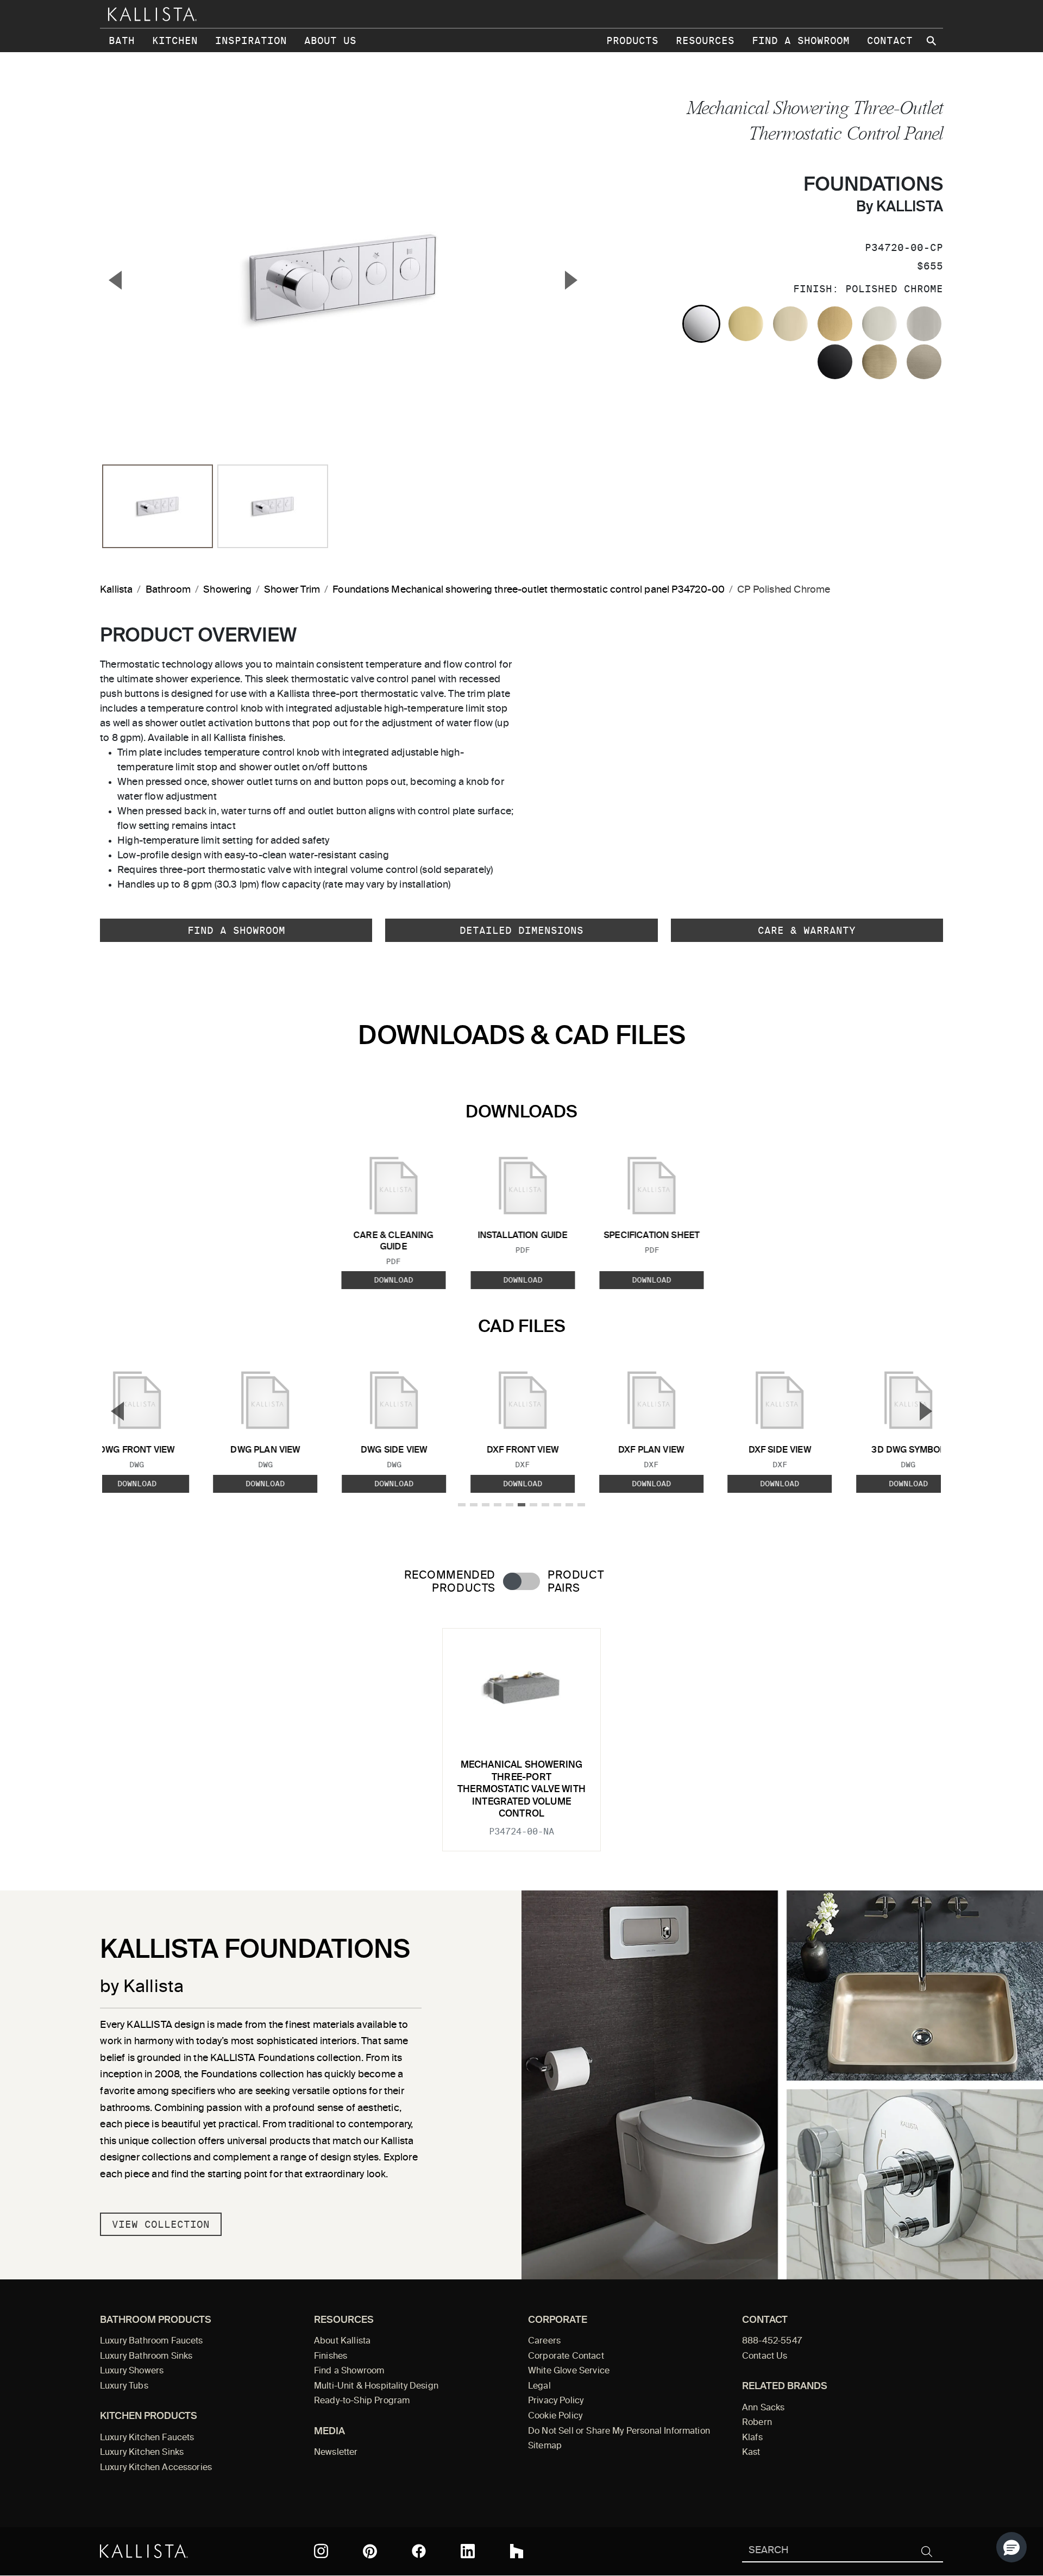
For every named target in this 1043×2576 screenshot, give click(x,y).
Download (393, 1280)
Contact (890, 40)
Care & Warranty (807, 930)
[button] (1011, 2547)
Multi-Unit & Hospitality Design (376, 2386)
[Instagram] (321, 2551)
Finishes (331, 2357)
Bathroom (168, 590)
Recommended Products (450, 1582)
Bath (122, 40)
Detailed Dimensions (521, 930)
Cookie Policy (555, 2416)
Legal (539, 2386)
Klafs (752, 2438)
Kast (751, 2453)
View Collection (161, 2224)
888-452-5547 (772, 2341)
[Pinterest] (370, 2551)
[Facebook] (419, 2551)
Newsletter (336, 2453)
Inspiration (251, 40)
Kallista (116, 590)
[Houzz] (517, 2551)
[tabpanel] (521, 1733)
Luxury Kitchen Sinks (142, 2453)
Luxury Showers (132, 2371)
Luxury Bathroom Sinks (146, 2357)
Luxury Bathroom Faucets (152, 2341)
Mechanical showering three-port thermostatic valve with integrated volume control (521, 1790)
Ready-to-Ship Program (362, 2401)
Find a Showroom (801, 40)
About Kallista (342, 2341)
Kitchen (175, 40)
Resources (705, 40)
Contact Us (765, 2357)
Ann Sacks (763, 2408)
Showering (227, 590)
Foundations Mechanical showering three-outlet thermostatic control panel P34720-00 (529, 590)
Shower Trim (292, 590)
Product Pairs (576, 1582)
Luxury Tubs (124, 2386)
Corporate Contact (566, 2357)
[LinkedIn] (468, 2551)
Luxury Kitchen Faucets (147, 2438)
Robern (757, 2423)
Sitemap (545, 2446)
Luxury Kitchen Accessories (156, 2468)
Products (632, 40)
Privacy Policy (556, 2401)
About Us (330, 40)
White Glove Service (569, 2371)
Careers (544, 2341)
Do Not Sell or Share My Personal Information (619, 2432)
